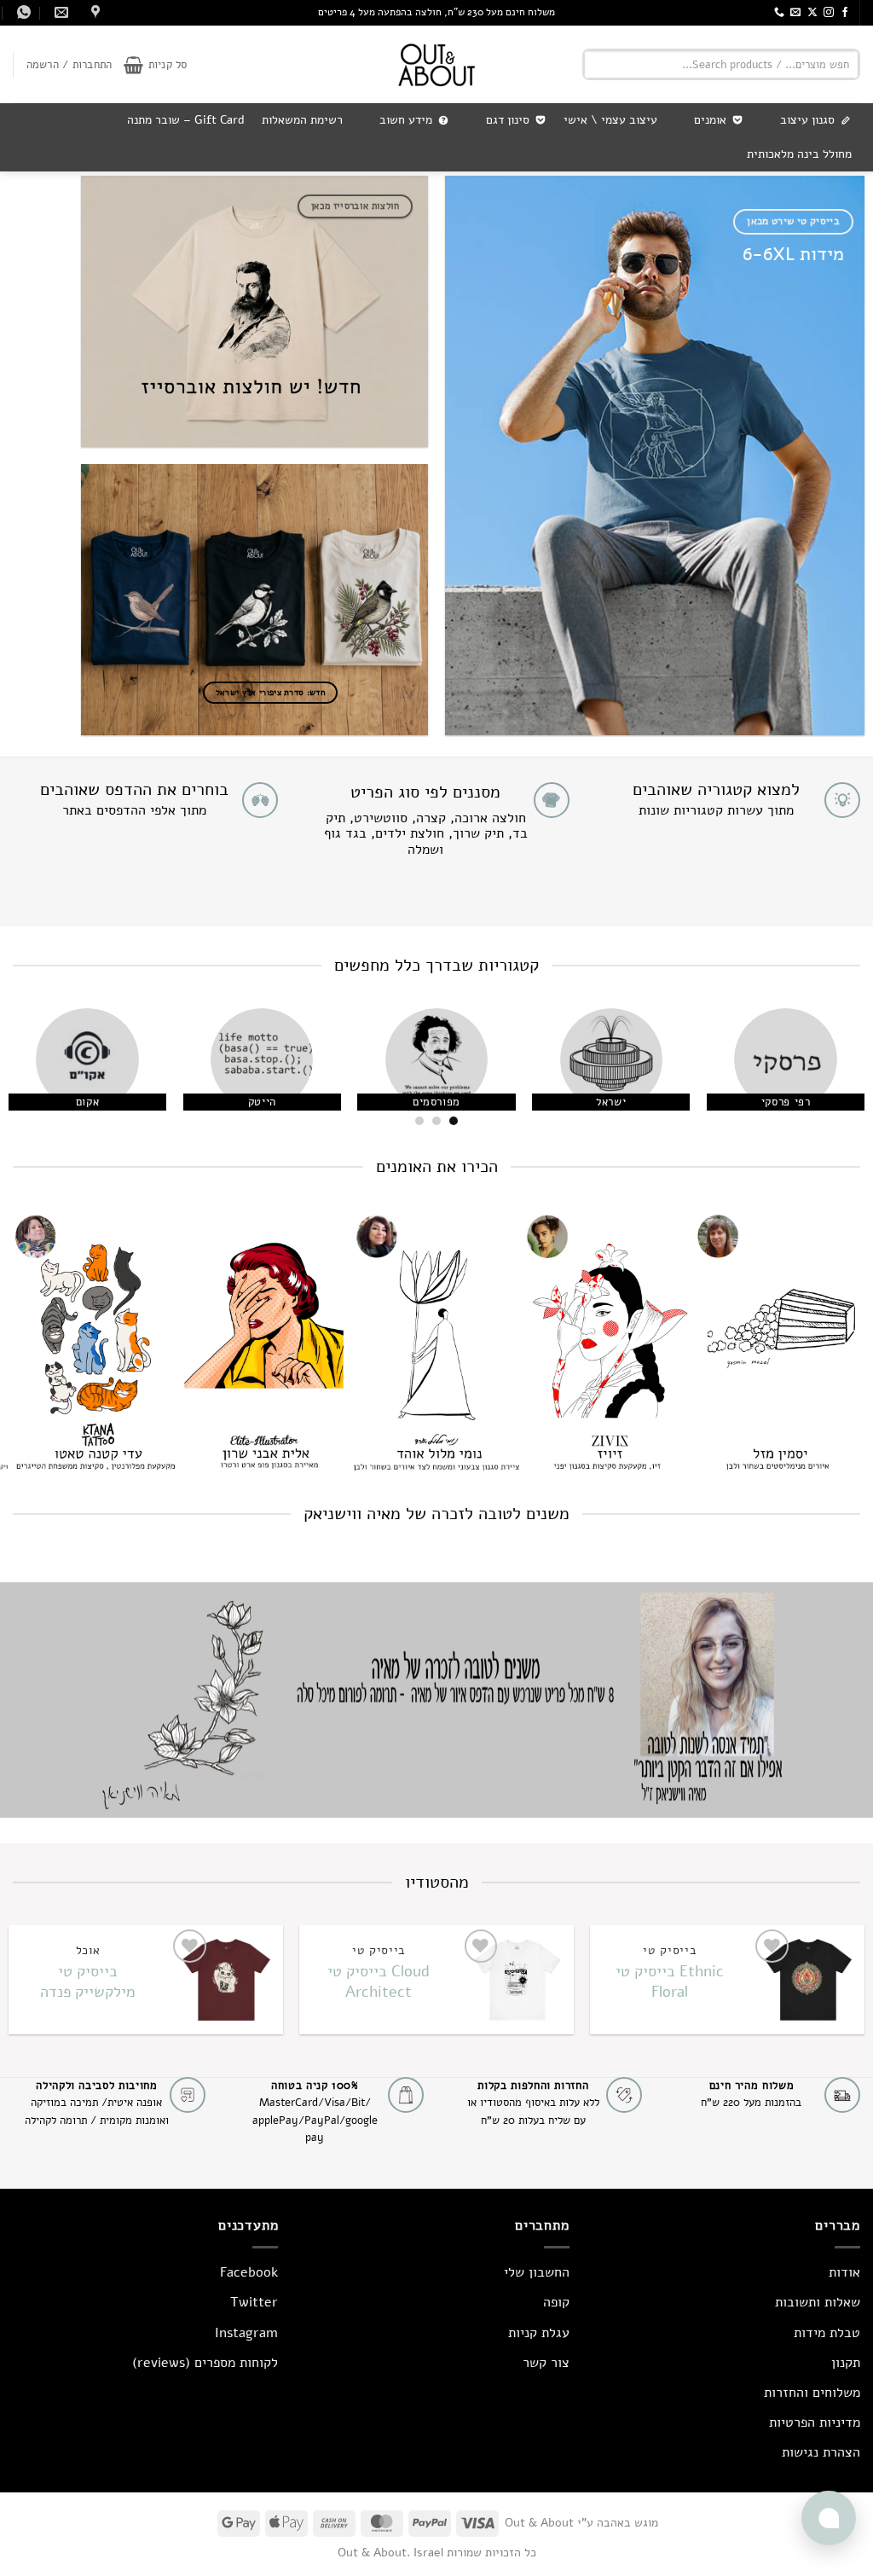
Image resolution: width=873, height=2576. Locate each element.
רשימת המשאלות (302, 120)
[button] (155, 65)
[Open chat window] (829, 2518)
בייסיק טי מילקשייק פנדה (88, 1981)
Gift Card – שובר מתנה (186, 120)
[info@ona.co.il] (59, 12)
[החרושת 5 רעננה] (93, 12)
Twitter (254, 2302)
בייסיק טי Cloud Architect (379, 1981)
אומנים (710, 120)
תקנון (846, 2363)
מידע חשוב (406, 120)
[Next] (26, 1073)
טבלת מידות (827, 2333)
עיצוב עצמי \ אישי (610, 120)
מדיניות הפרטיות (815, 2422)
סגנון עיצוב (807, 120)
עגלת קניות (539, 2333)
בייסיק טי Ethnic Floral (670, 1981)
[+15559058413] (22, 12)
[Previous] (834, 1073)
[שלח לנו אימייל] (795, 13)
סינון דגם (508, 120)
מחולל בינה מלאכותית (799, 154)
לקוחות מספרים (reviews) (205, 2363)
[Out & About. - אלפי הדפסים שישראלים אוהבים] (436, 64)
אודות (844, 2272)
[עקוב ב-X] (812, 13)
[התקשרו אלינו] (779, 13)
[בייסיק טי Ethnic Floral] (807, 1980)
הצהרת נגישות (821, 2452)
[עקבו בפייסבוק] (845, 13)
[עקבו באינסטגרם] (829, 13)
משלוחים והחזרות (812, 2393)
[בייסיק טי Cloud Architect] (516, 1980)
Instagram (246, 2333)
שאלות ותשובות (818, 2302)
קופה (556, 2302)
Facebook (249, 2272)
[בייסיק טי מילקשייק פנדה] (225, 1980)
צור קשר (546, 2363)
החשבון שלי (537, 2272)
